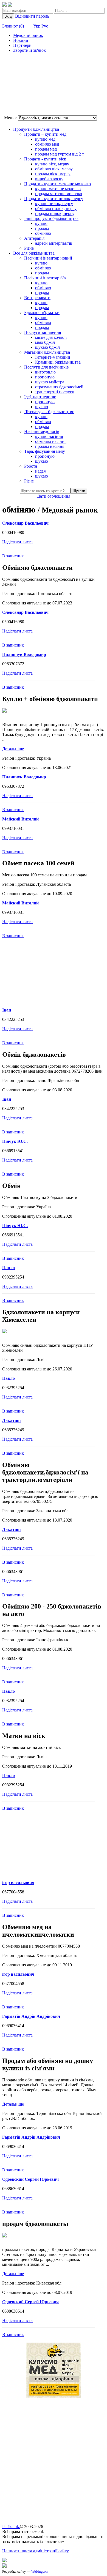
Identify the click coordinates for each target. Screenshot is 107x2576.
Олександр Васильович (25, 523)
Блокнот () (13, 26)
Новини (21, 40)
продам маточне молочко (59, 194)
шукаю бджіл (47, 347)
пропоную (45, 377)
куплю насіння (49, 436)
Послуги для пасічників (47, 367)
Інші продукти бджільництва (51, 218)
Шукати (79, 491)
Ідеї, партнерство (40, 397)
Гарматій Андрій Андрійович (31, 2016)
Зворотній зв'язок (29, 50)
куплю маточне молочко (58, 189)
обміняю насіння (51, 441)
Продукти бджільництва (36, 129)
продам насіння (50, 446)
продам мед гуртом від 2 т (60, 154)
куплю (41, 223)
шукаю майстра (50, 382)
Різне (29, 248)
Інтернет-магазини (53, 357)
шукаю (42, 407)
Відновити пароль (32, 16)
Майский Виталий (20, 819)
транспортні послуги (55, 392)
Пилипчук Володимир (24, 654)
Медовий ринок (28, 35)
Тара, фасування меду (45, 451)
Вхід (8, 16)
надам (41, 471)
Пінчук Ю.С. (15, 1141)
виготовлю (45, 372)
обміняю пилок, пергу (56, 208)
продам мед (46, 149)
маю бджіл (45, 342)
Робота (31, 466)
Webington (40, 2571)
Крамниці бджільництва (58, 362)
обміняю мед (47, 144)
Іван (7, 1010)
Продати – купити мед (45, 134)
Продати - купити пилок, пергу (54, 199)
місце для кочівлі (51, 337)
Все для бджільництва (34, 253)
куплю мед (45, 139)
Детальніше (13, 749)
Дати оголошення (54, 496)
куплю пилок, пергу (54, 204)
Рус (45, 26)
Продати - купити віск (45, 159)
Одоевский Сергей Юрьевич (30, 2179)
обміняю (43, 233)
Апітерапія (34, 238)
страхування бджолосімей (59, 387)
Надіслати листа (17, 542)
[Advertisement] (30, 85)
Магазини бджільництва (47, 352)
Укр (37, 26)
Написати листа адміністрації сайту (36, 2551)
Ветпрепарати (37, 298)
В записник (13, 556)
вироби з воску (49, 179)
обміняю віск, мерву (54, 169)
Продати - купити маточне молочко (57, 184)
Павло (9, 1268)
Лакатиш (12, 1420)
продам (42, 228)
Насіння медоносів (42, 431)
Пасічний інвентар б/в (45, 278)
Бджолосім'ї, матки (42, 313)
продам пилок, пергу (55, 213)
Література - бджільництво (49, 412)
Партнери (22, 45)
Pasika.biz (11, 2527)
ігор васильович (18, 1883)
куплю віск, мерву (52, 164)
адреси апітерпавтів (54, 243)
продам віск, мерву (53, 174)
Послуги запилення (43, 332)
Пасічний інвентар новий (48, 258)
